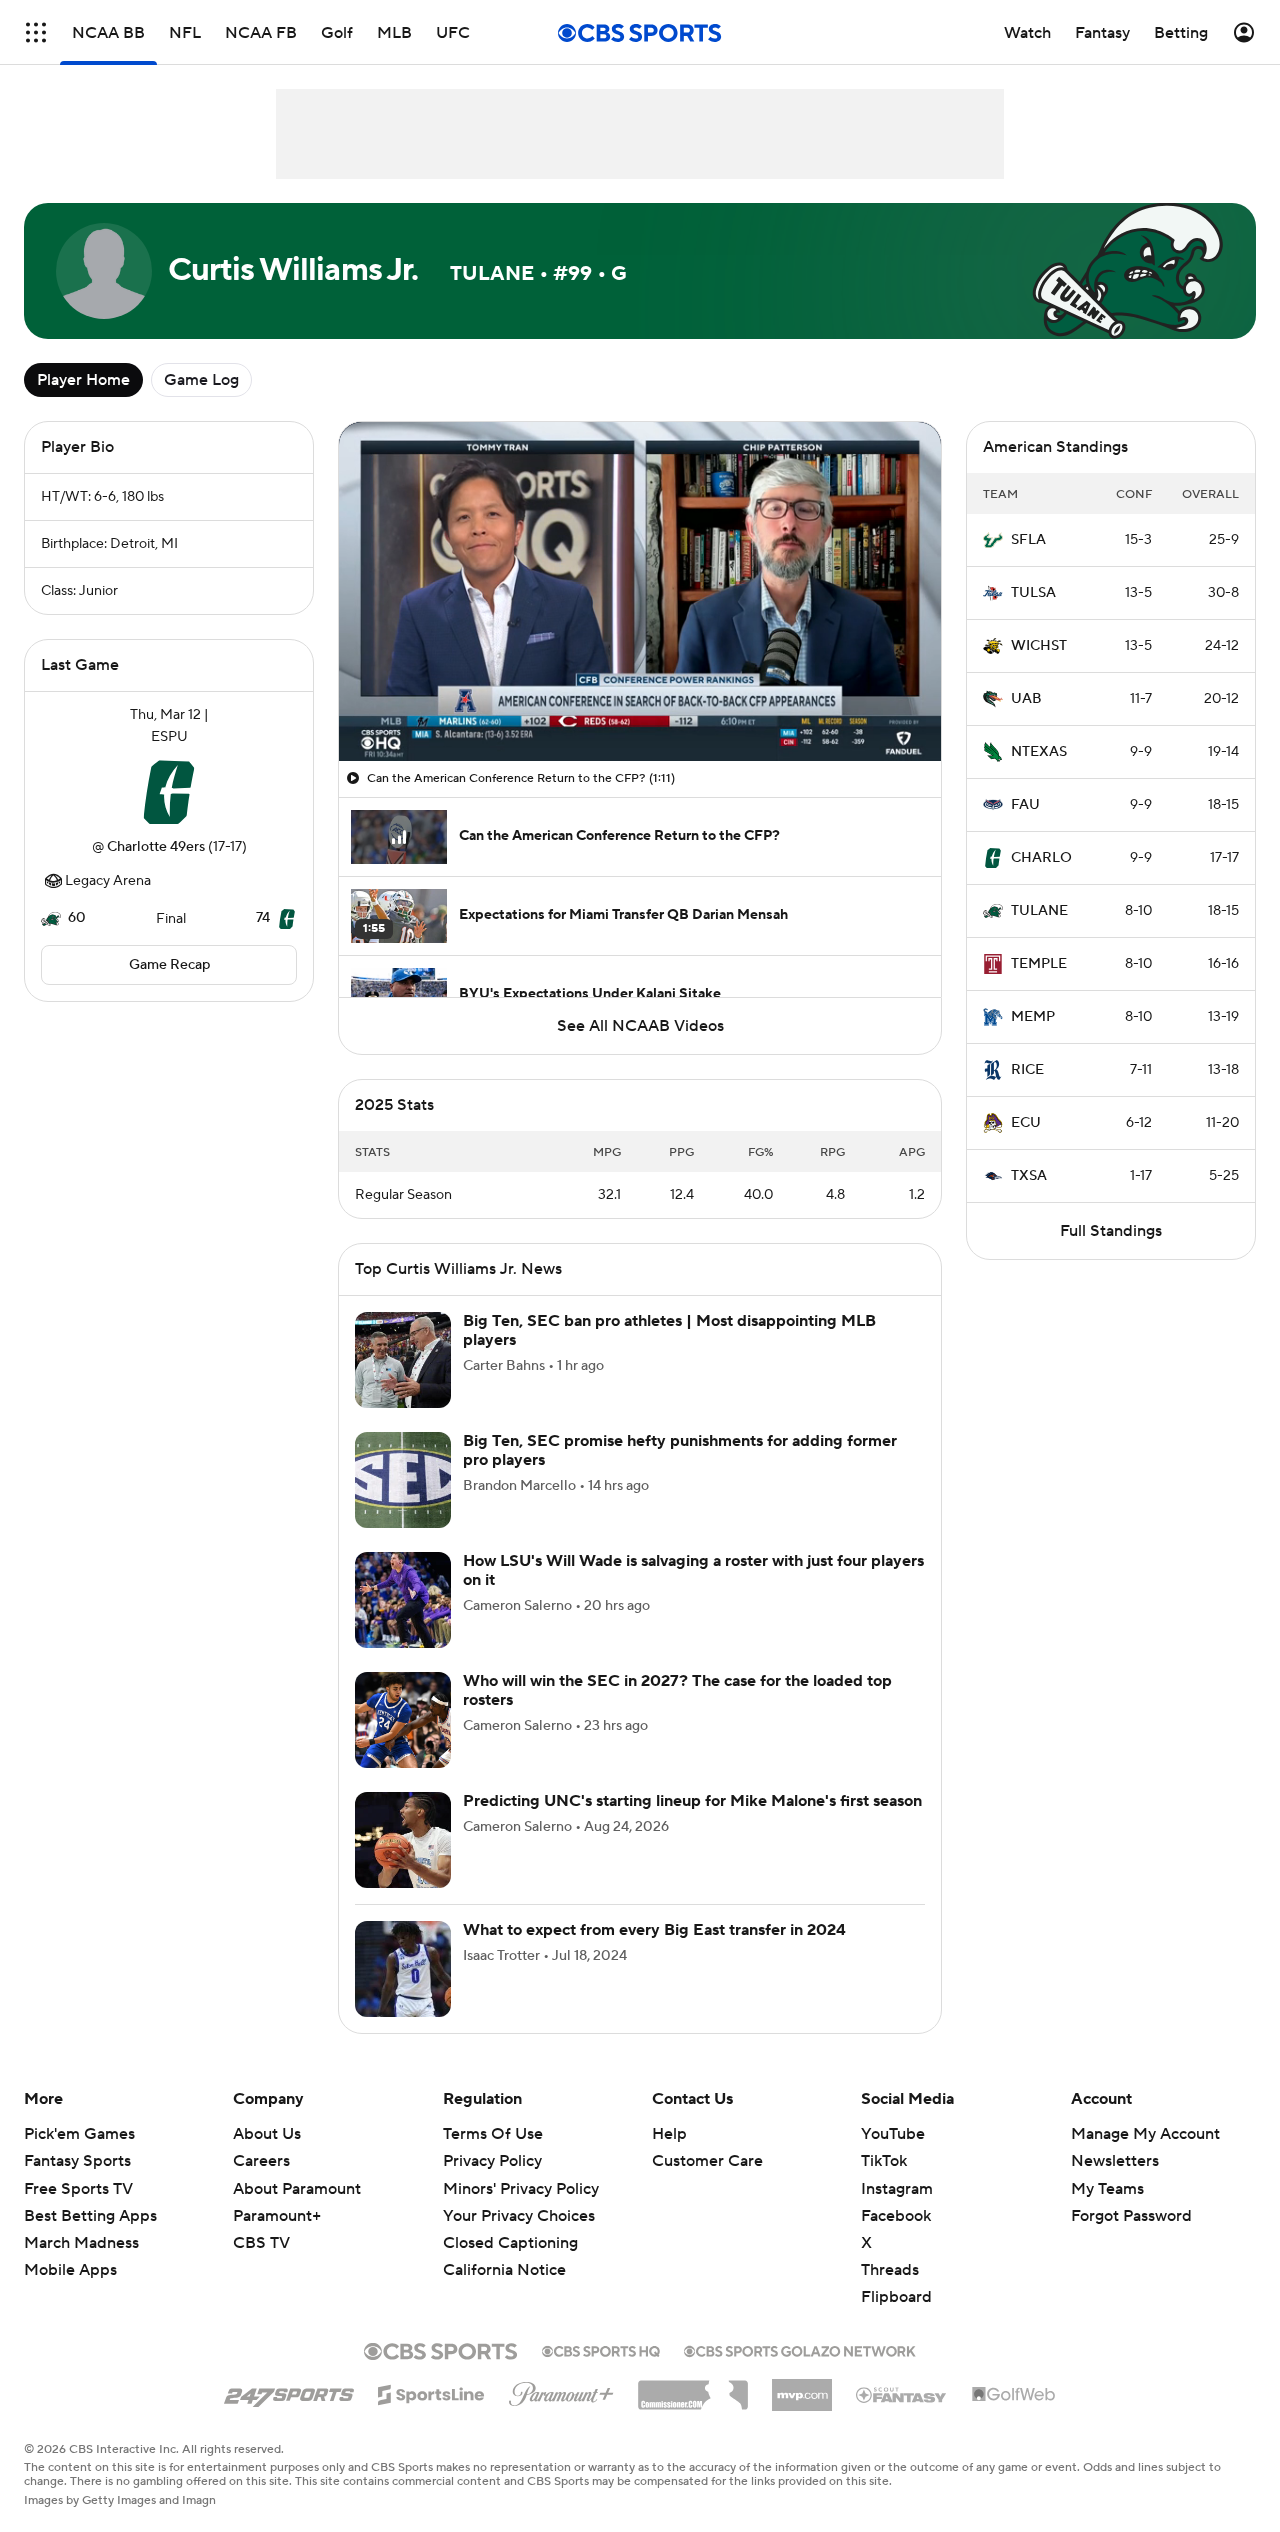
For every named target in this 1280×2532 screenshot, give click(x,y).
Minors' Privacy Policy (521, 2189)
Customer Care (707, 2161)
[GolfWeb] (1014, 2395)
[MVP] (802, 2387)
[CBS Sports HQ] (601, 2349)
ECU (1026, 1123)
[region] (640, 591)
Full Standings (1111, 1231)
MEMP (1033, 1017)
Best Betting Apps (90, 2216)
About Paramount (297, 2189)
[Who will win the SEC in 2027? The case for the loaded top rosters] (403, 1720)
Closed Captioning (510, 2243)
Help (669, 2134)
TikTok (884, 2161)
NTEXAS (1039, 752)
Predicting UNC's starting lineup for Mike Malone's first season (692, 1801)
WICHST (1039, 646)
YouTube (893, 2134)
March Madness (81, 2243)
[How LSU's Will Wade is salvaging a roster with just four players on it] (403, 1600)
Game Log (201, 380)
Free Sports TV (78, 2189)
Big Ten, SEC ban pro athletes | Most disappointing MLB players (669, 1330)
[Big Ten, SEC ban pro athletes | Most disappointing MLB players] (403, 1360)
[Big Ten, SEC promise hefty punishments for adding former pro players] (403, 1480)
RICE (1027, 1070)
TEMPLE (1039, 964)
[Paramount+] (561, 2390)
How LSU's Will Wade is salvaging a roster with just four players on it (693, 1570)
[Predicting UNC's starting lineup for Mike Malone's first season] (403, 1840)
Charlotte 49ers (156, 847)
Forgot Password (1131, 2216)
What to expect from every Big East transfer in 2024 (654, 1930)
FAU (1025, 805)
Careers (261, 2161)
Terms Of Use (493, 2134)
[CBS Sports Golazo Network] (800, 2349)
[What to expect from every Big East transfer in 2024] (403, 1969)
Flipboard (896, 2297)
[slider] (640, 703)
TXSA (1029, 1176)
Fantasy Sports (77, 2161)
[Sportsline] (431, 2392)
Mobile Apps (70, 2270)
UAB (1026, 699)
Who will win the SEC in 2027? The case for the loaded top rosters (677, 1690)
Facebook (896, 2216)
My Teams (1107, 2189)
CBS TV (261, 2243)
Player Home (83, 380)
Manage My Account (1145, 2134)
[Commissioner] (693, 2388)
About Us (267, 2134)
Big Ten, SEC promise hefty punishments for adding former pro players (680, 1450)
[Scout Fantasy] (902, 2394)
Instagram (897, 2189)
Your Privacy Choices (519, 2216)
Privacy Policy (492, 2161)
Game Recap (169, 965)
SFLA (1028, 540)
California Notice (504, 2270)
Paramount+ (277, 2216)
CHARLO (1041, 858)
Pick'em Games (79, 2134)
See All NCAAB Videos (640, 1026)
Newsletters (1115, 2161)
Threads (890, 2270)
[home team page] (169, 792)
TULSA (1033, 593)
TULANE (1039, 911)
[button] (36, 32)
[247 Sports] (289, 2391)
